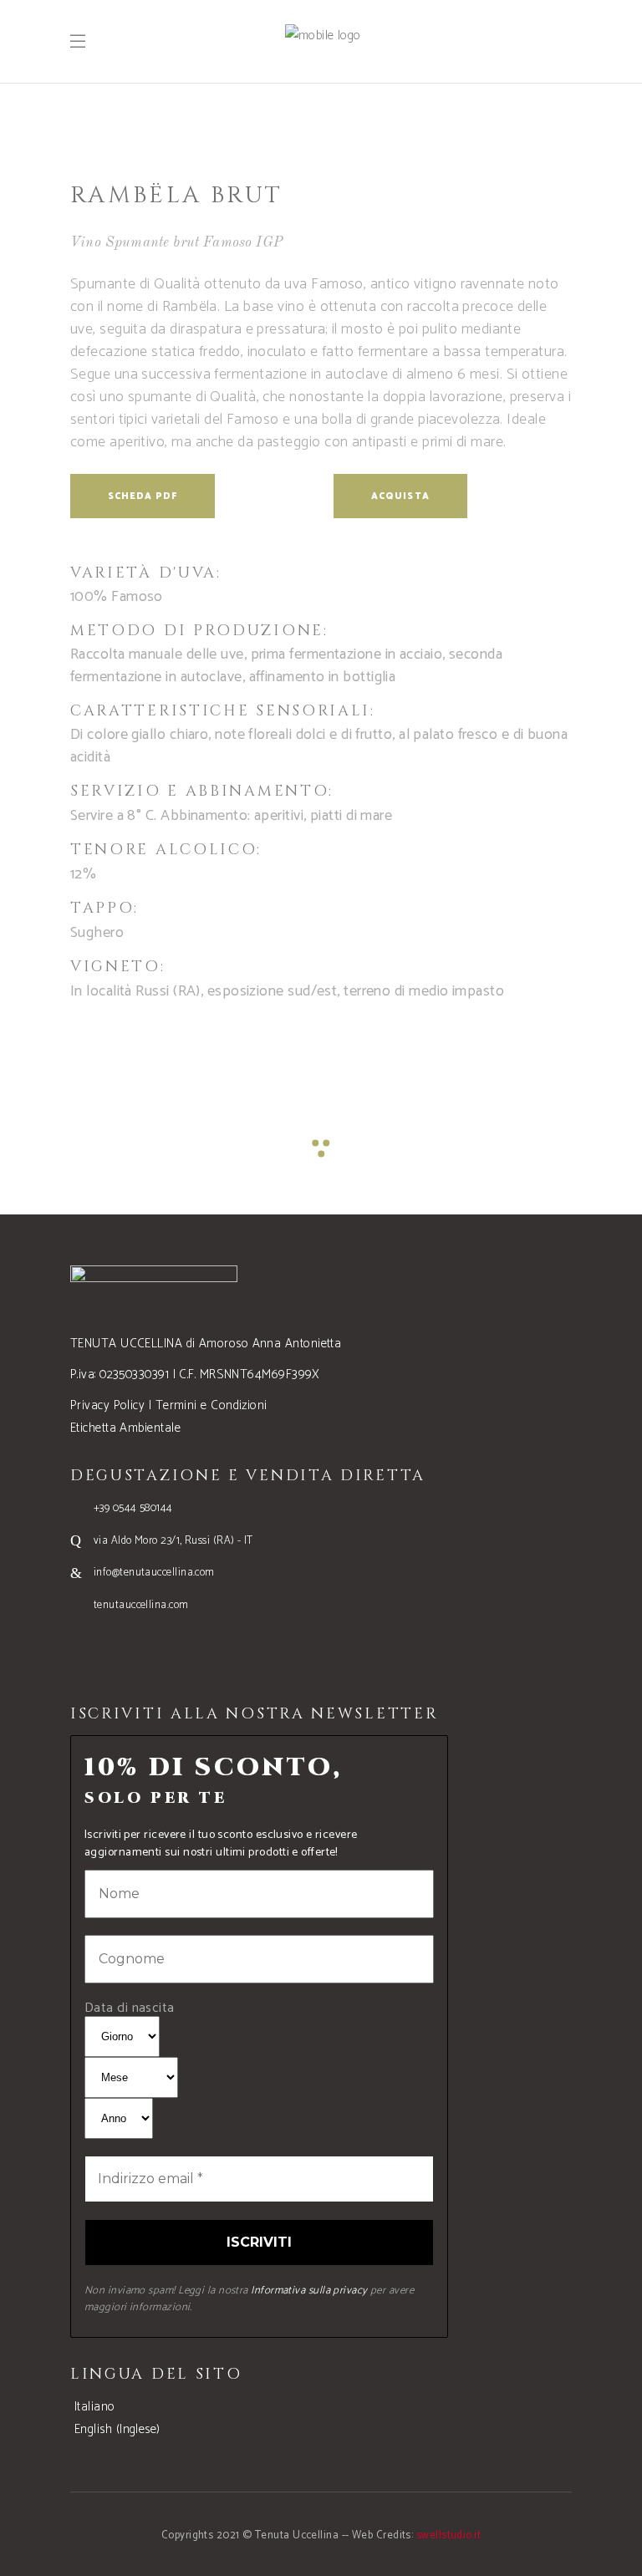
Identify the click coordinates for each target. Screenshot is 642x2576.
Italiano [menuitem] (95, 2407)
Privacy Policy (107, 1405)
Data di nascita (130, 2008)
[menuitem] (93, 2407)
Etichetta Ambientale (125, 1428)
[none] (321, 2418)
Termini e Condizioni (211, 1405)
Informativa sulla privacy (309, 2291)
